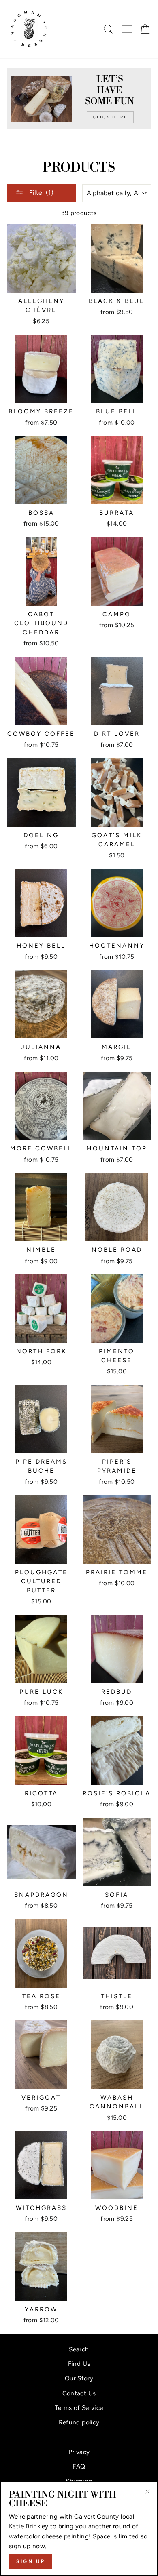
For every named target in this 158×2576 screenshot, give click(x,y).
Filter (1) (41, 193)
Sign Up (31, 2561)
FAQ (79, 2466)
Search (79, 2349)
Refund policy (79, 2422)
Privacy (79, 2452)
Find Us (79, 2364)
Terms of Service (79, 2408)
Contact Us (79, 2393)
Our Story (79, 2378)
